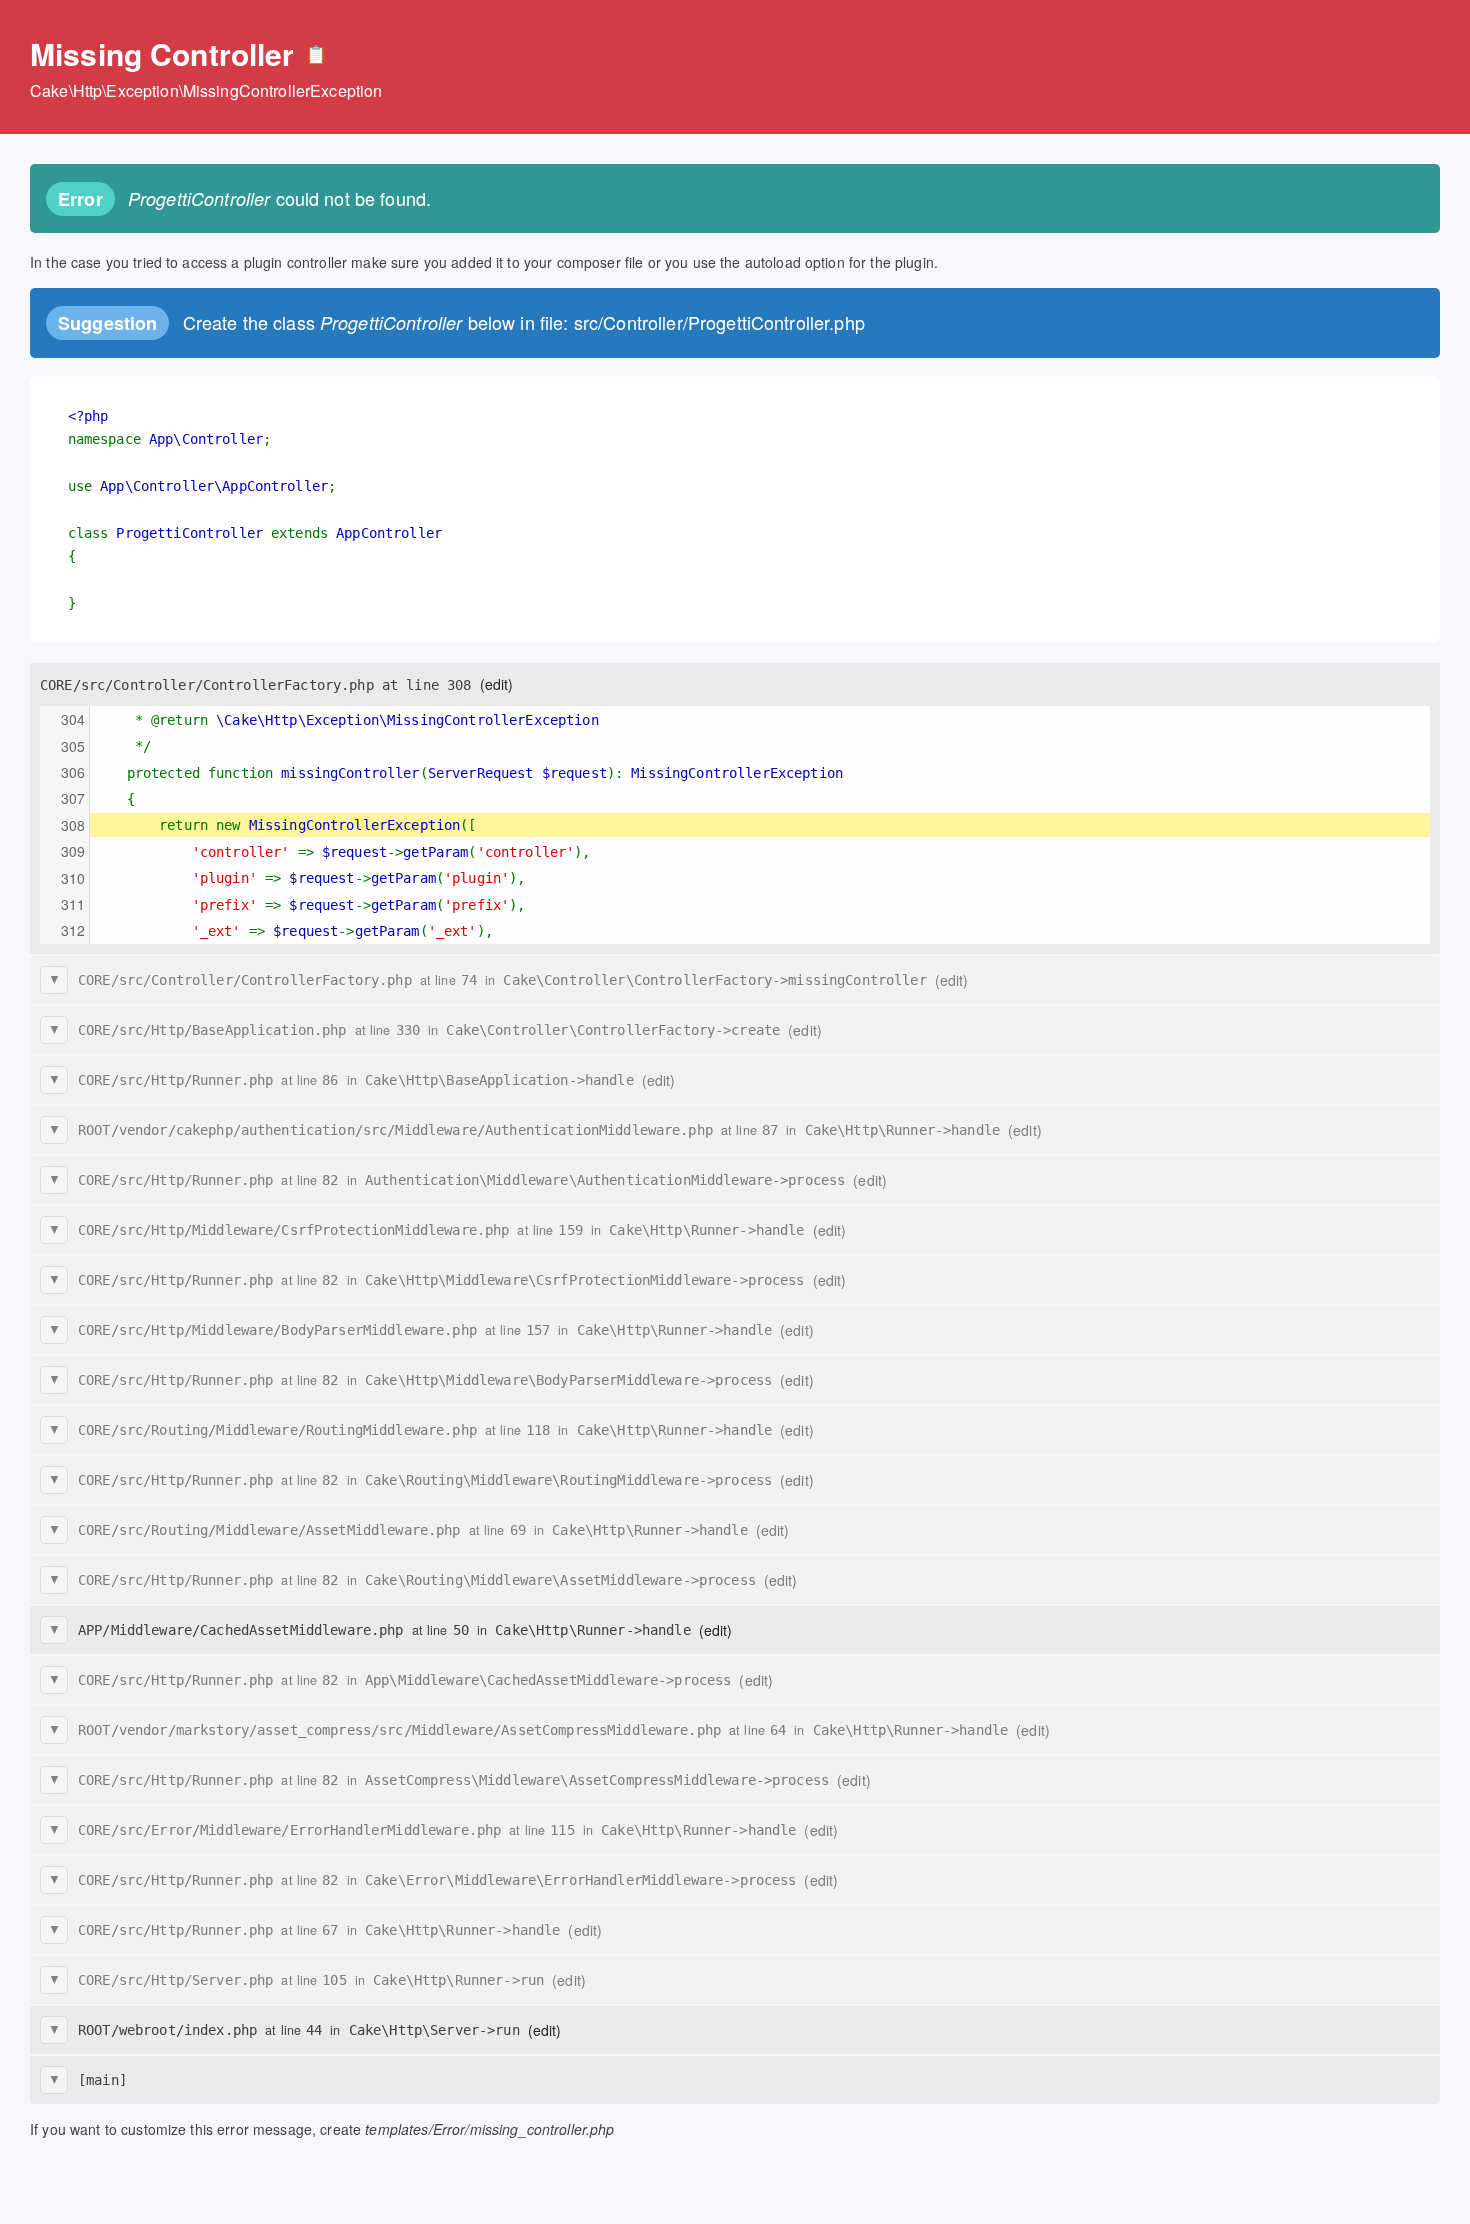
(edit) (497, 684)
